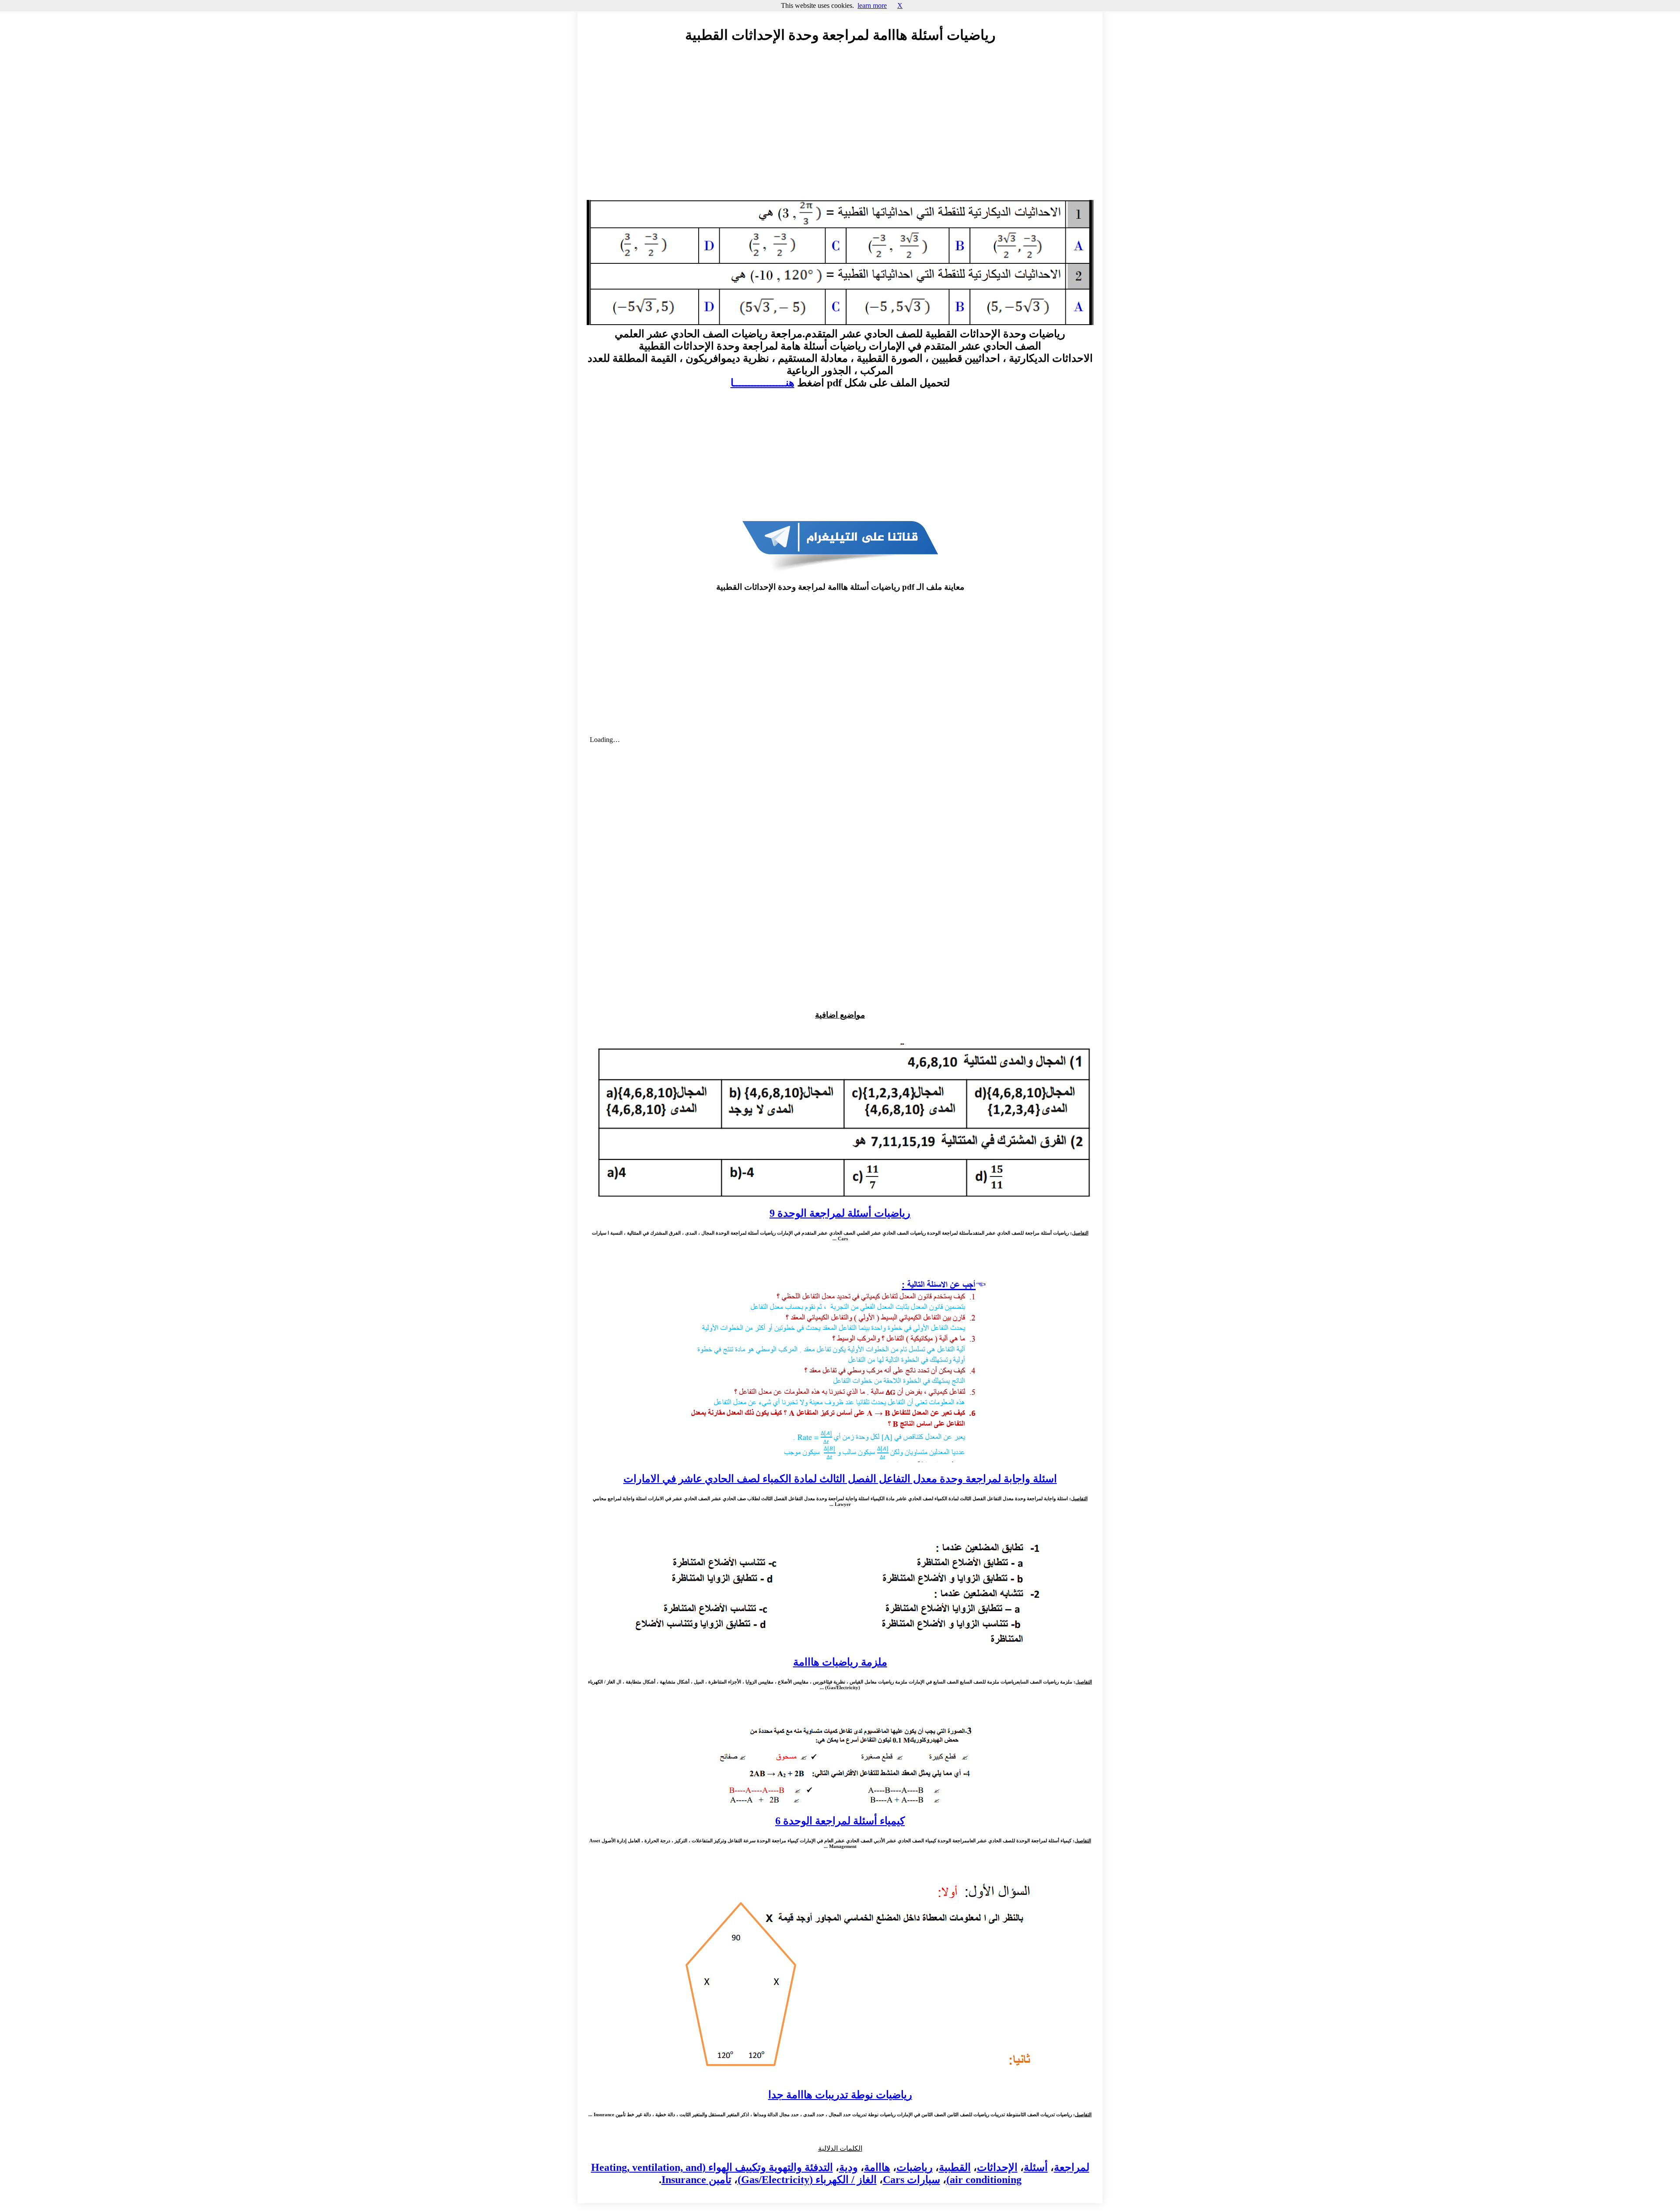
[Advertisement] (840, 130)
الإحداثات (997, 2167)
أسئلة (1036, 2167)
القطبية (955, 2167)
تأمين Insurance (696, 2180)
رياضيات (915, 2167)
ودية (849, 2167)
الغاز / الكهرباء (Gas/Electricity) (807, 2180)
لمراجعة (1072, 2167)
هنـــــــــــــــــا (763, 383)
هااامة (877, 2167)
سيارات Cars (912, 2180)
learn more (872, 5)
